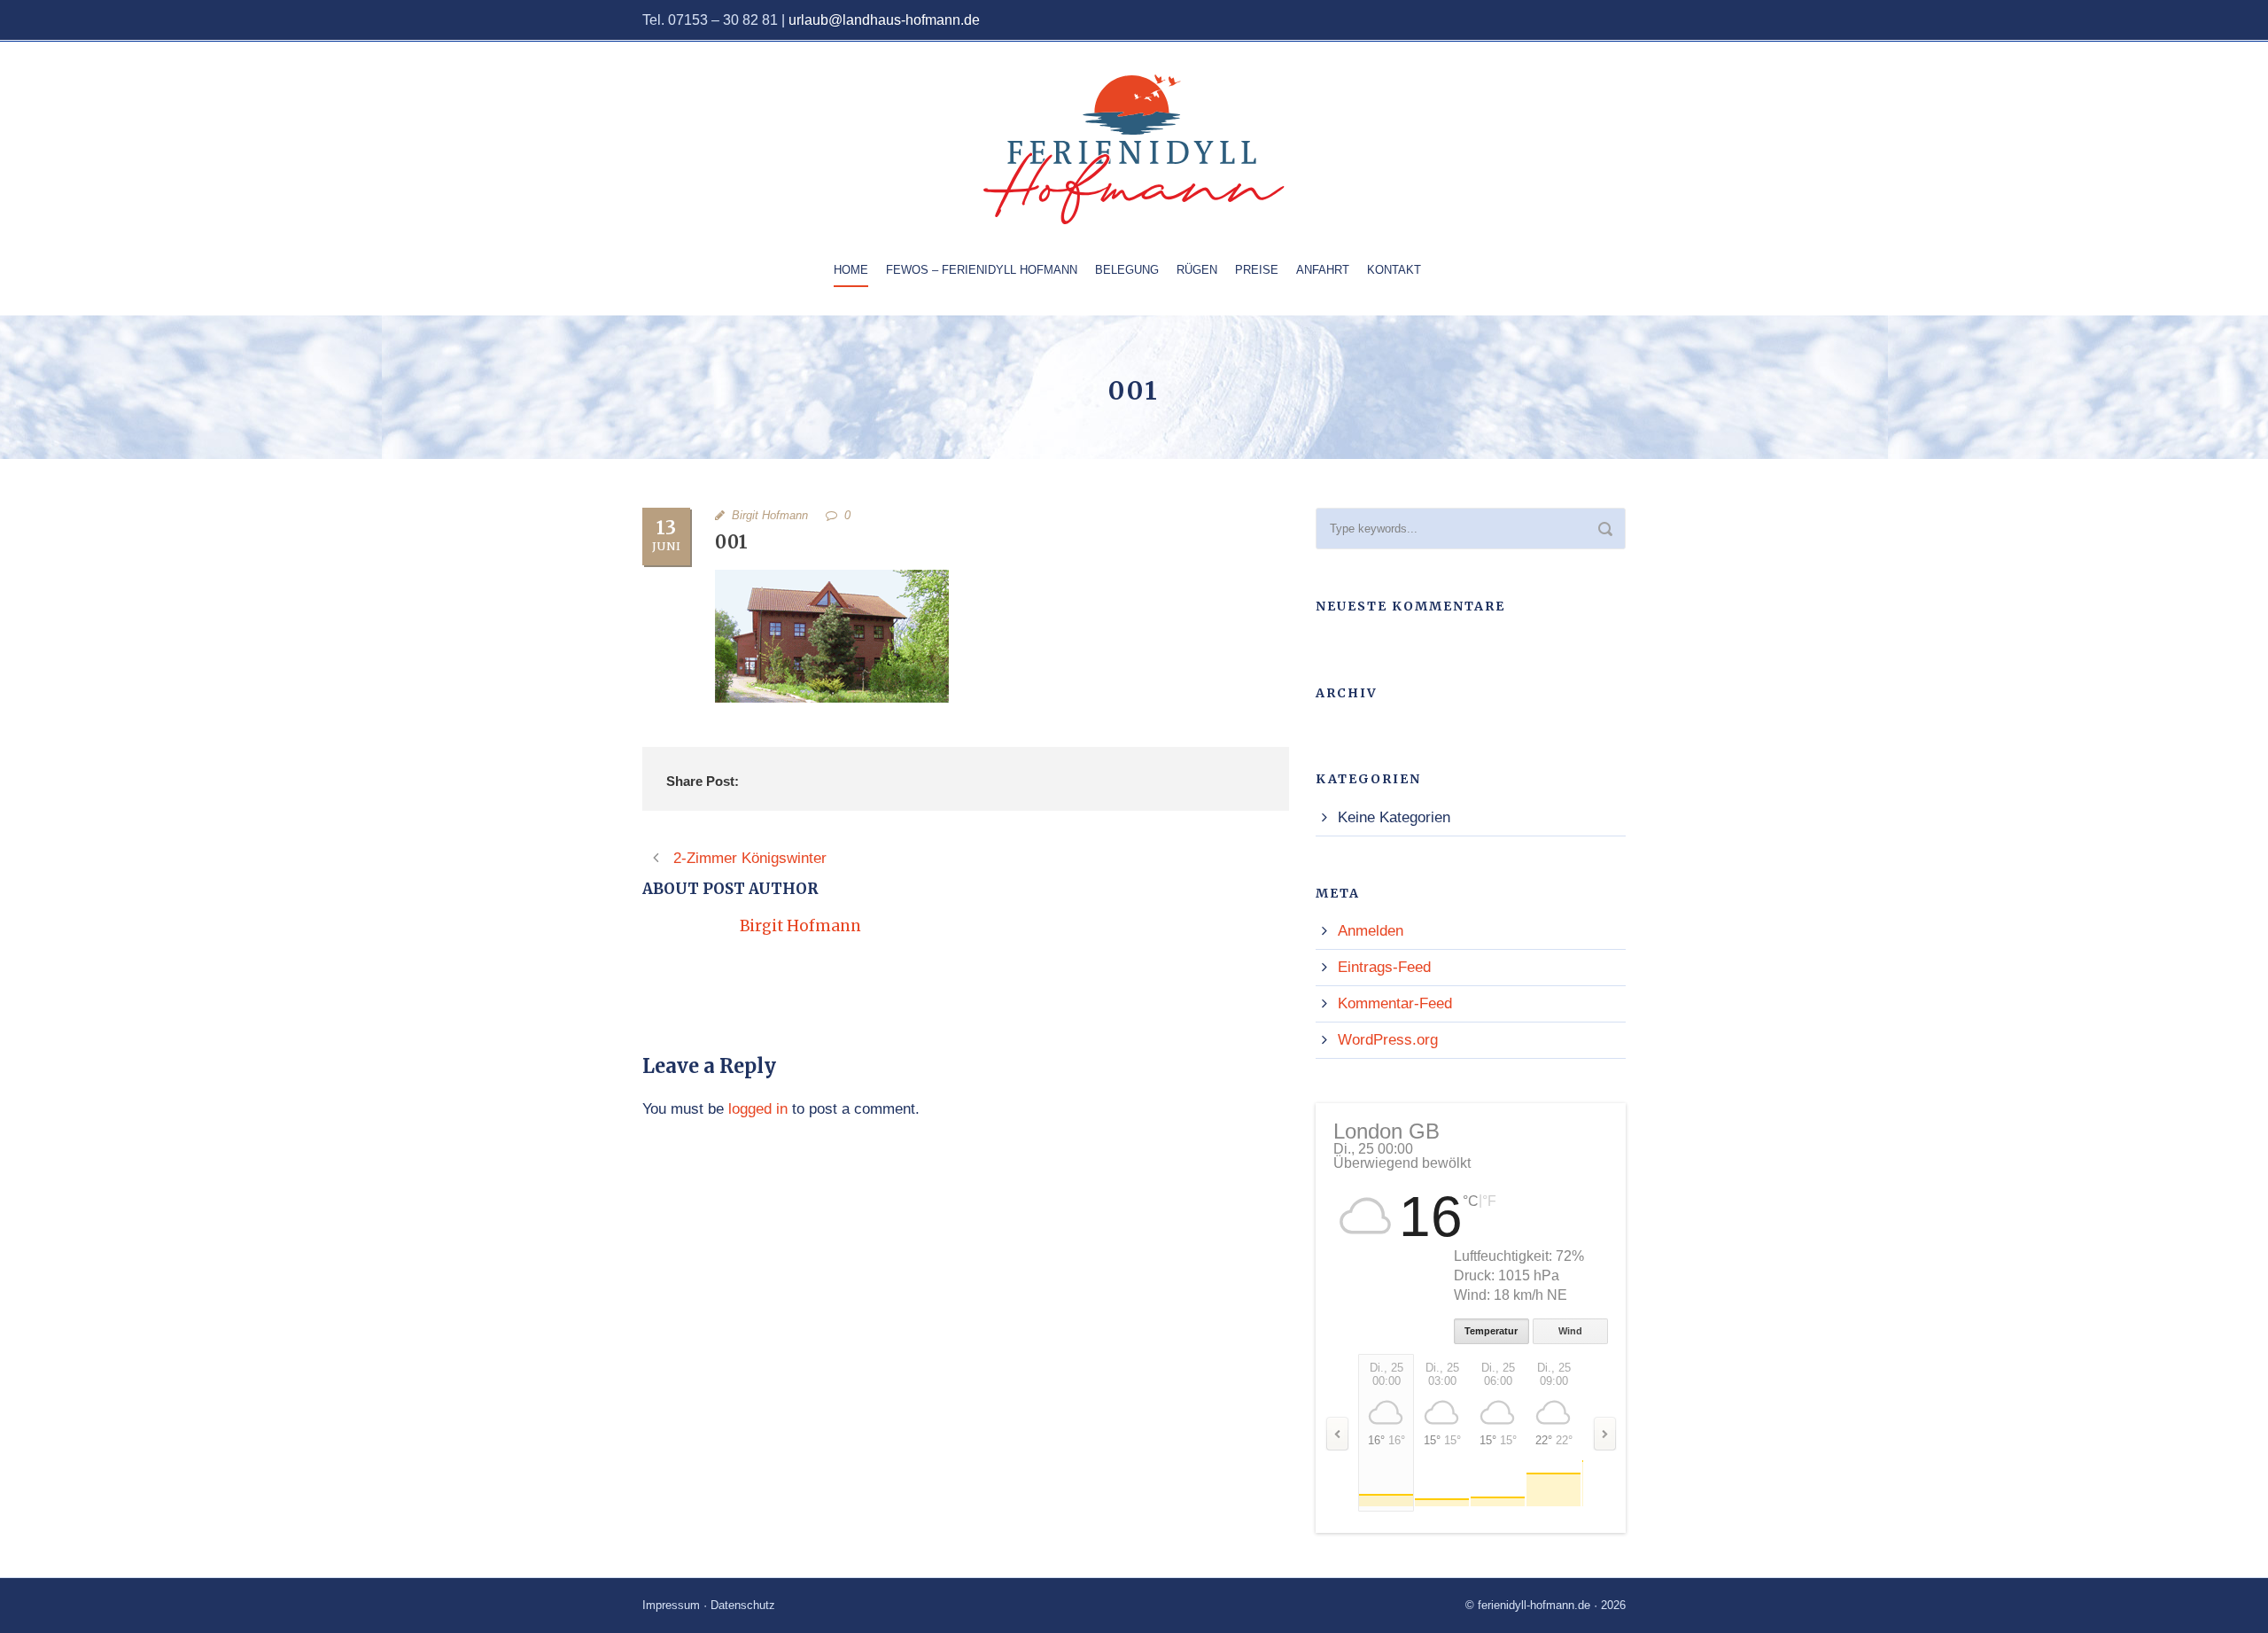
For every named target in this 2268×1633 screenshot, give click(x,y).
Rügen (1197, 270)
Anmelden (1371, 931)
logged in (758, 1109)
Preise (1257, 270)
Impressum (671, 1605)
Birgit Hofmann (770, 515)
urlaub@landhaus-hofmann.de (884, 20)
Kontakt (1394, 270)
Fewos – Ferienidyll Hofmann (982, 270)
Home (851, 270)
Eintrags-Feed (1384, 967)
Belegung (1127, 270)
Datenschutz (743, 1605)
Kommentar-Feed (1395, 1003)
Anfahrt (1323, 270)
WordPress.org (1388, 1040)
